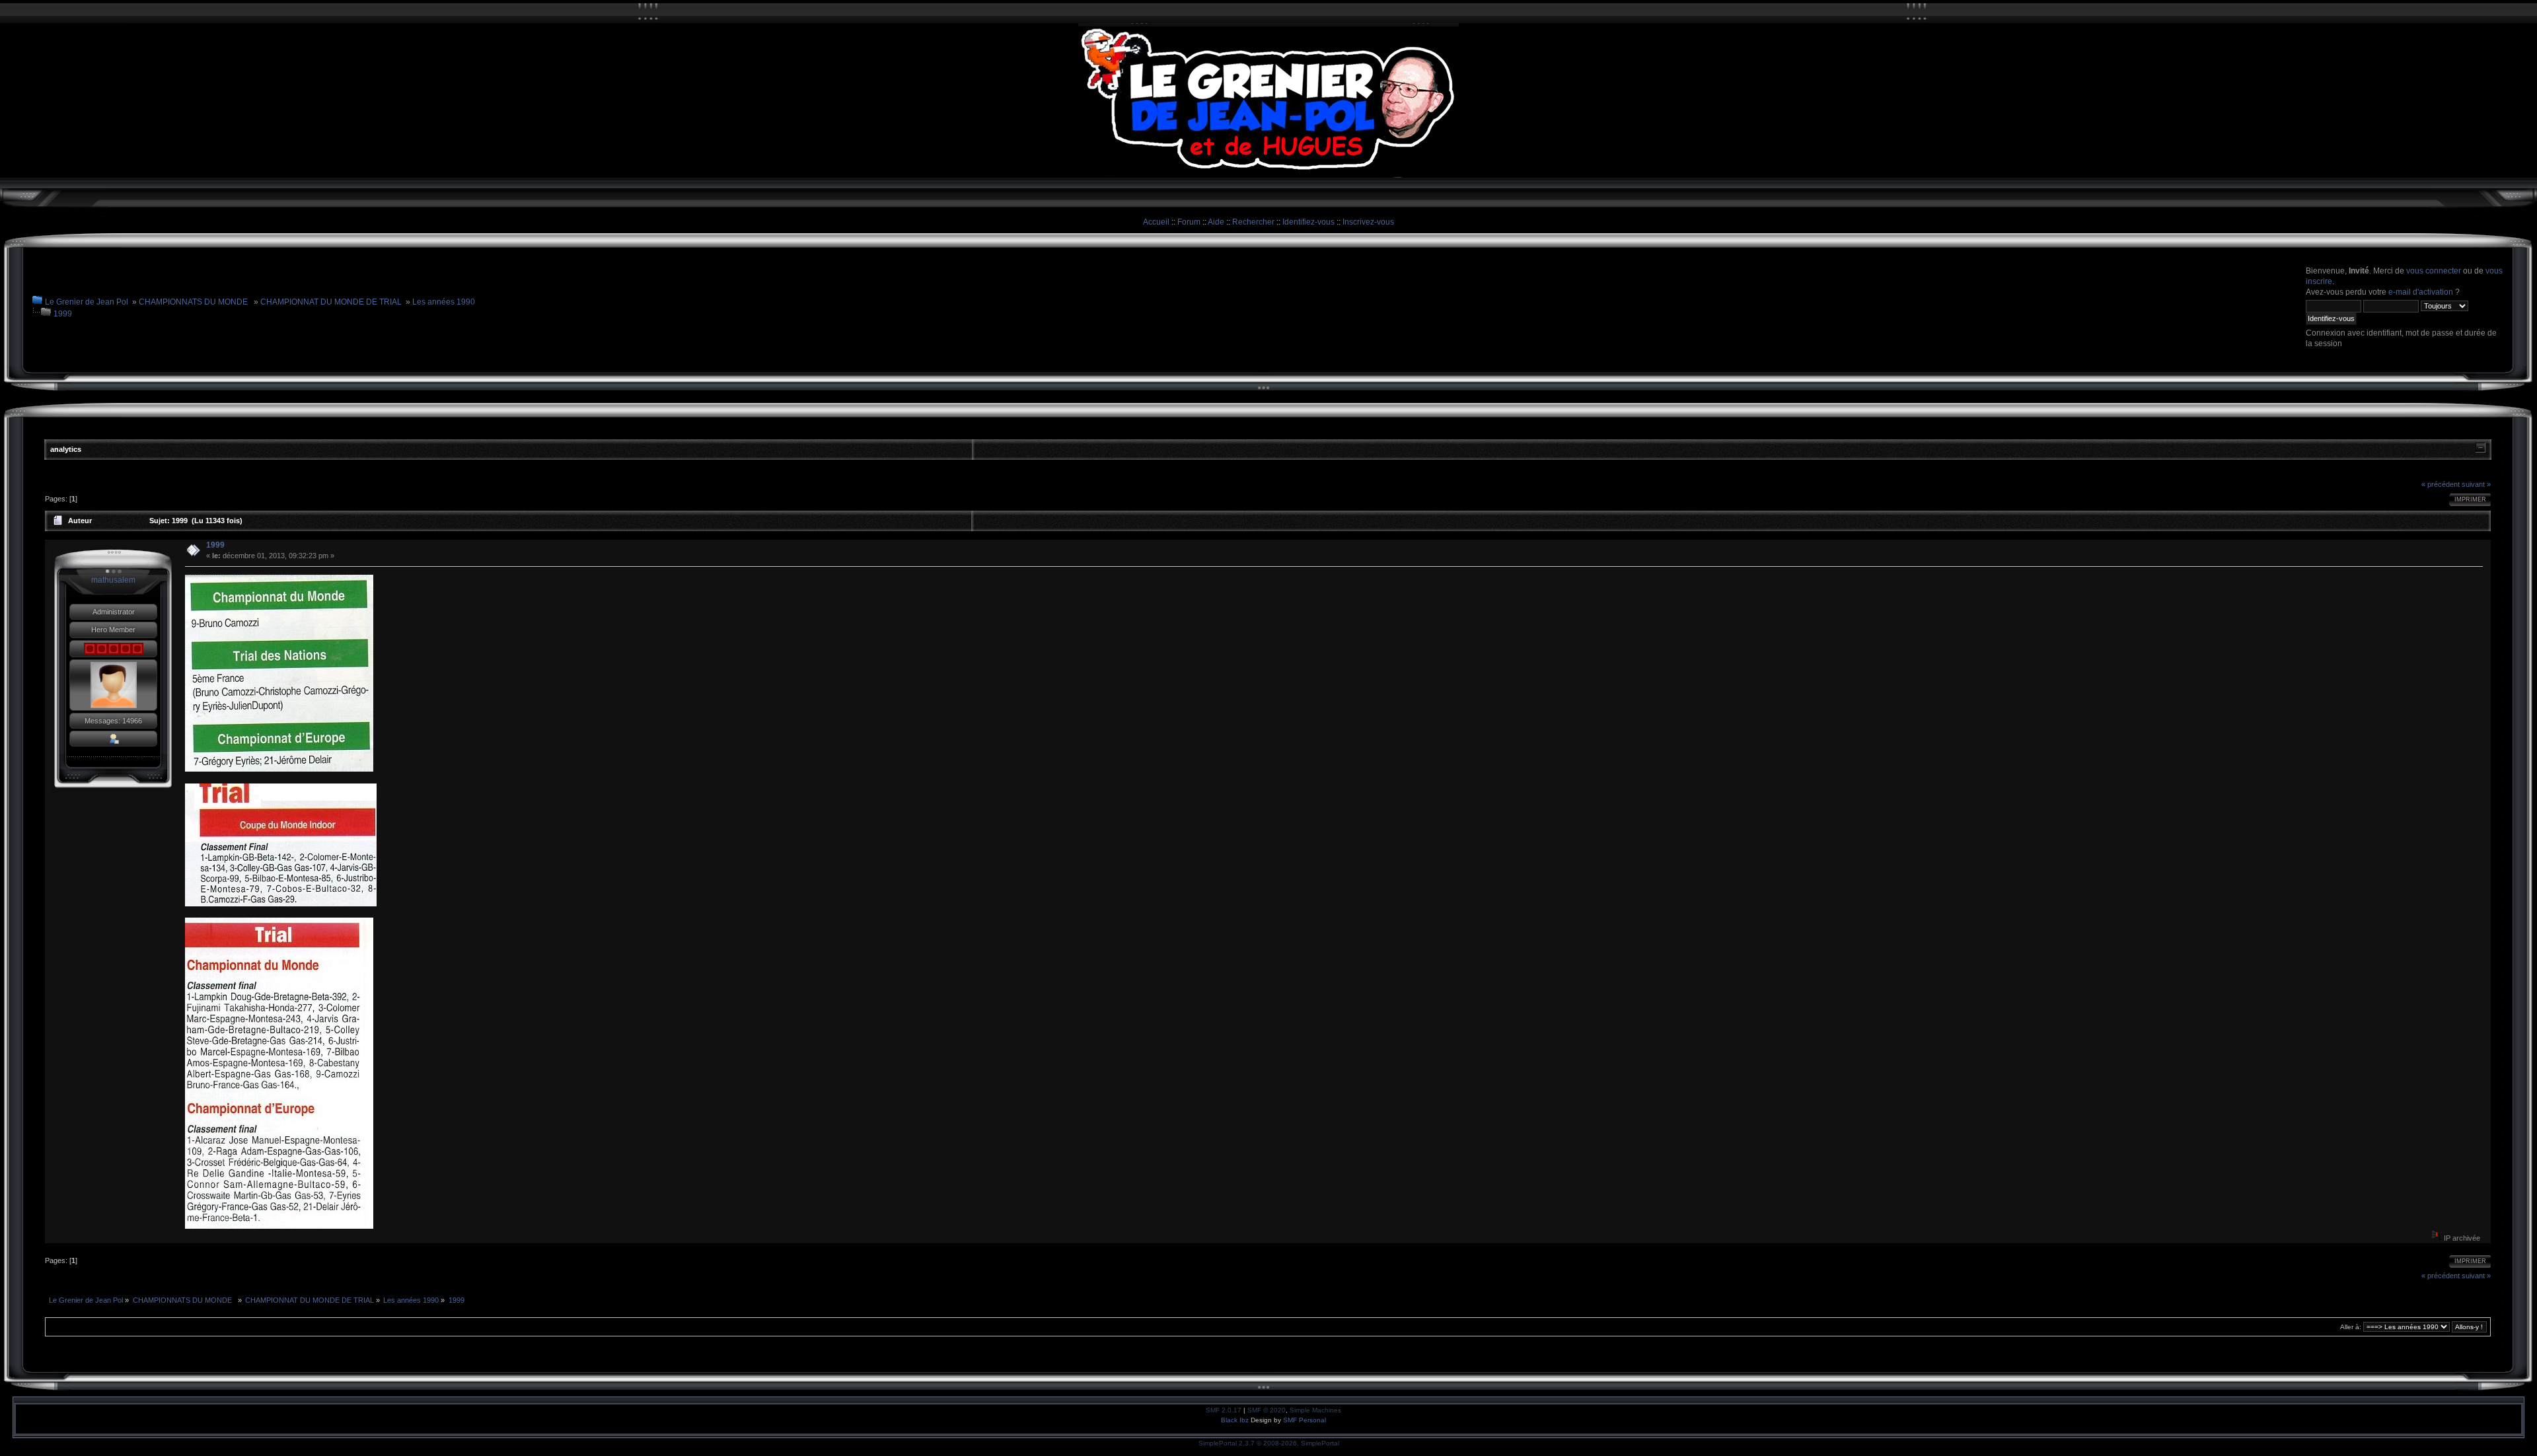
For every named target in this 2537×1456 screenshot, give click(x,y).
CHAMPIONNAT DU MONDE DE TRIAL (331, 302)
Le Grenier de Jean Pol (87, 302)
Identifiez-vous (1308, 222)
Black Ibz (1236, 1420)
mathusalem (113, 580)
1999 (63, 314)
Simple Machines (1315, 1410)
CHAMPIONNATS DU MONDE (194, 302)
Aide (1216, 222)
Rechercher (1253, 222)
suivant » (2476, 484)
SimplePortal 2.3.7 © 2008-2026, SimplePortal (1269, 1443)
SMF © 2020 (1267, 1410)
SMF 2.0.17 (1224, 1410)
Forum (1189, 222)
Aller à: (2351, 1327)
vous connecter (2434, 271)
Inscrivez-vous (1368, 222)
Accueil (1156, 222)
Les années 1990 (444, 302)
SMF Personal (1305, 1420)
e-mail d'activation (2421, 292)
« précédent (2441, 484)
